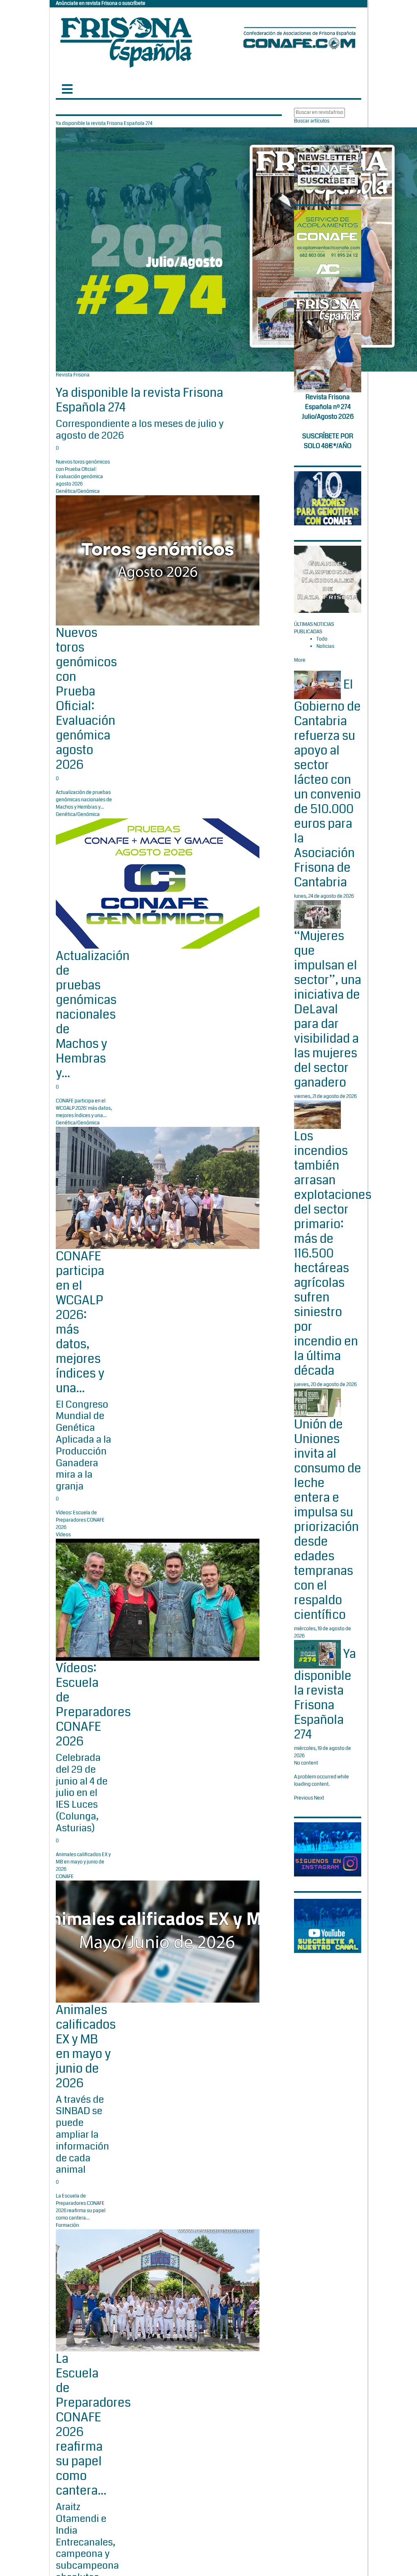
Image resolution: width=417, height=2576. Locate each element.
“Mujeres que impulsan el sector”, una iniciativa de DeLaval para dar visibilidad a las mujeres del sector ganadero (328, 1009)
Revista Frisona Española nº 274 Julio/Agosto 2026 (328, 407)
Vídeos (63, 1535)
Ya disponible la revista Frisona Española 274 (139, 400)
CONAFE (65, 1877)
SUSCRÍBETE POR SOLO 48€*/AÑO (328, 441)
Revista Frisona (73, 375)
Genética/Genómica (78, 491)
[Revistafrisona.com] (126, 40)
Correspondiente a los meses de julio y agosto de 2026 (140, 430)
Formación (67, 2225)
